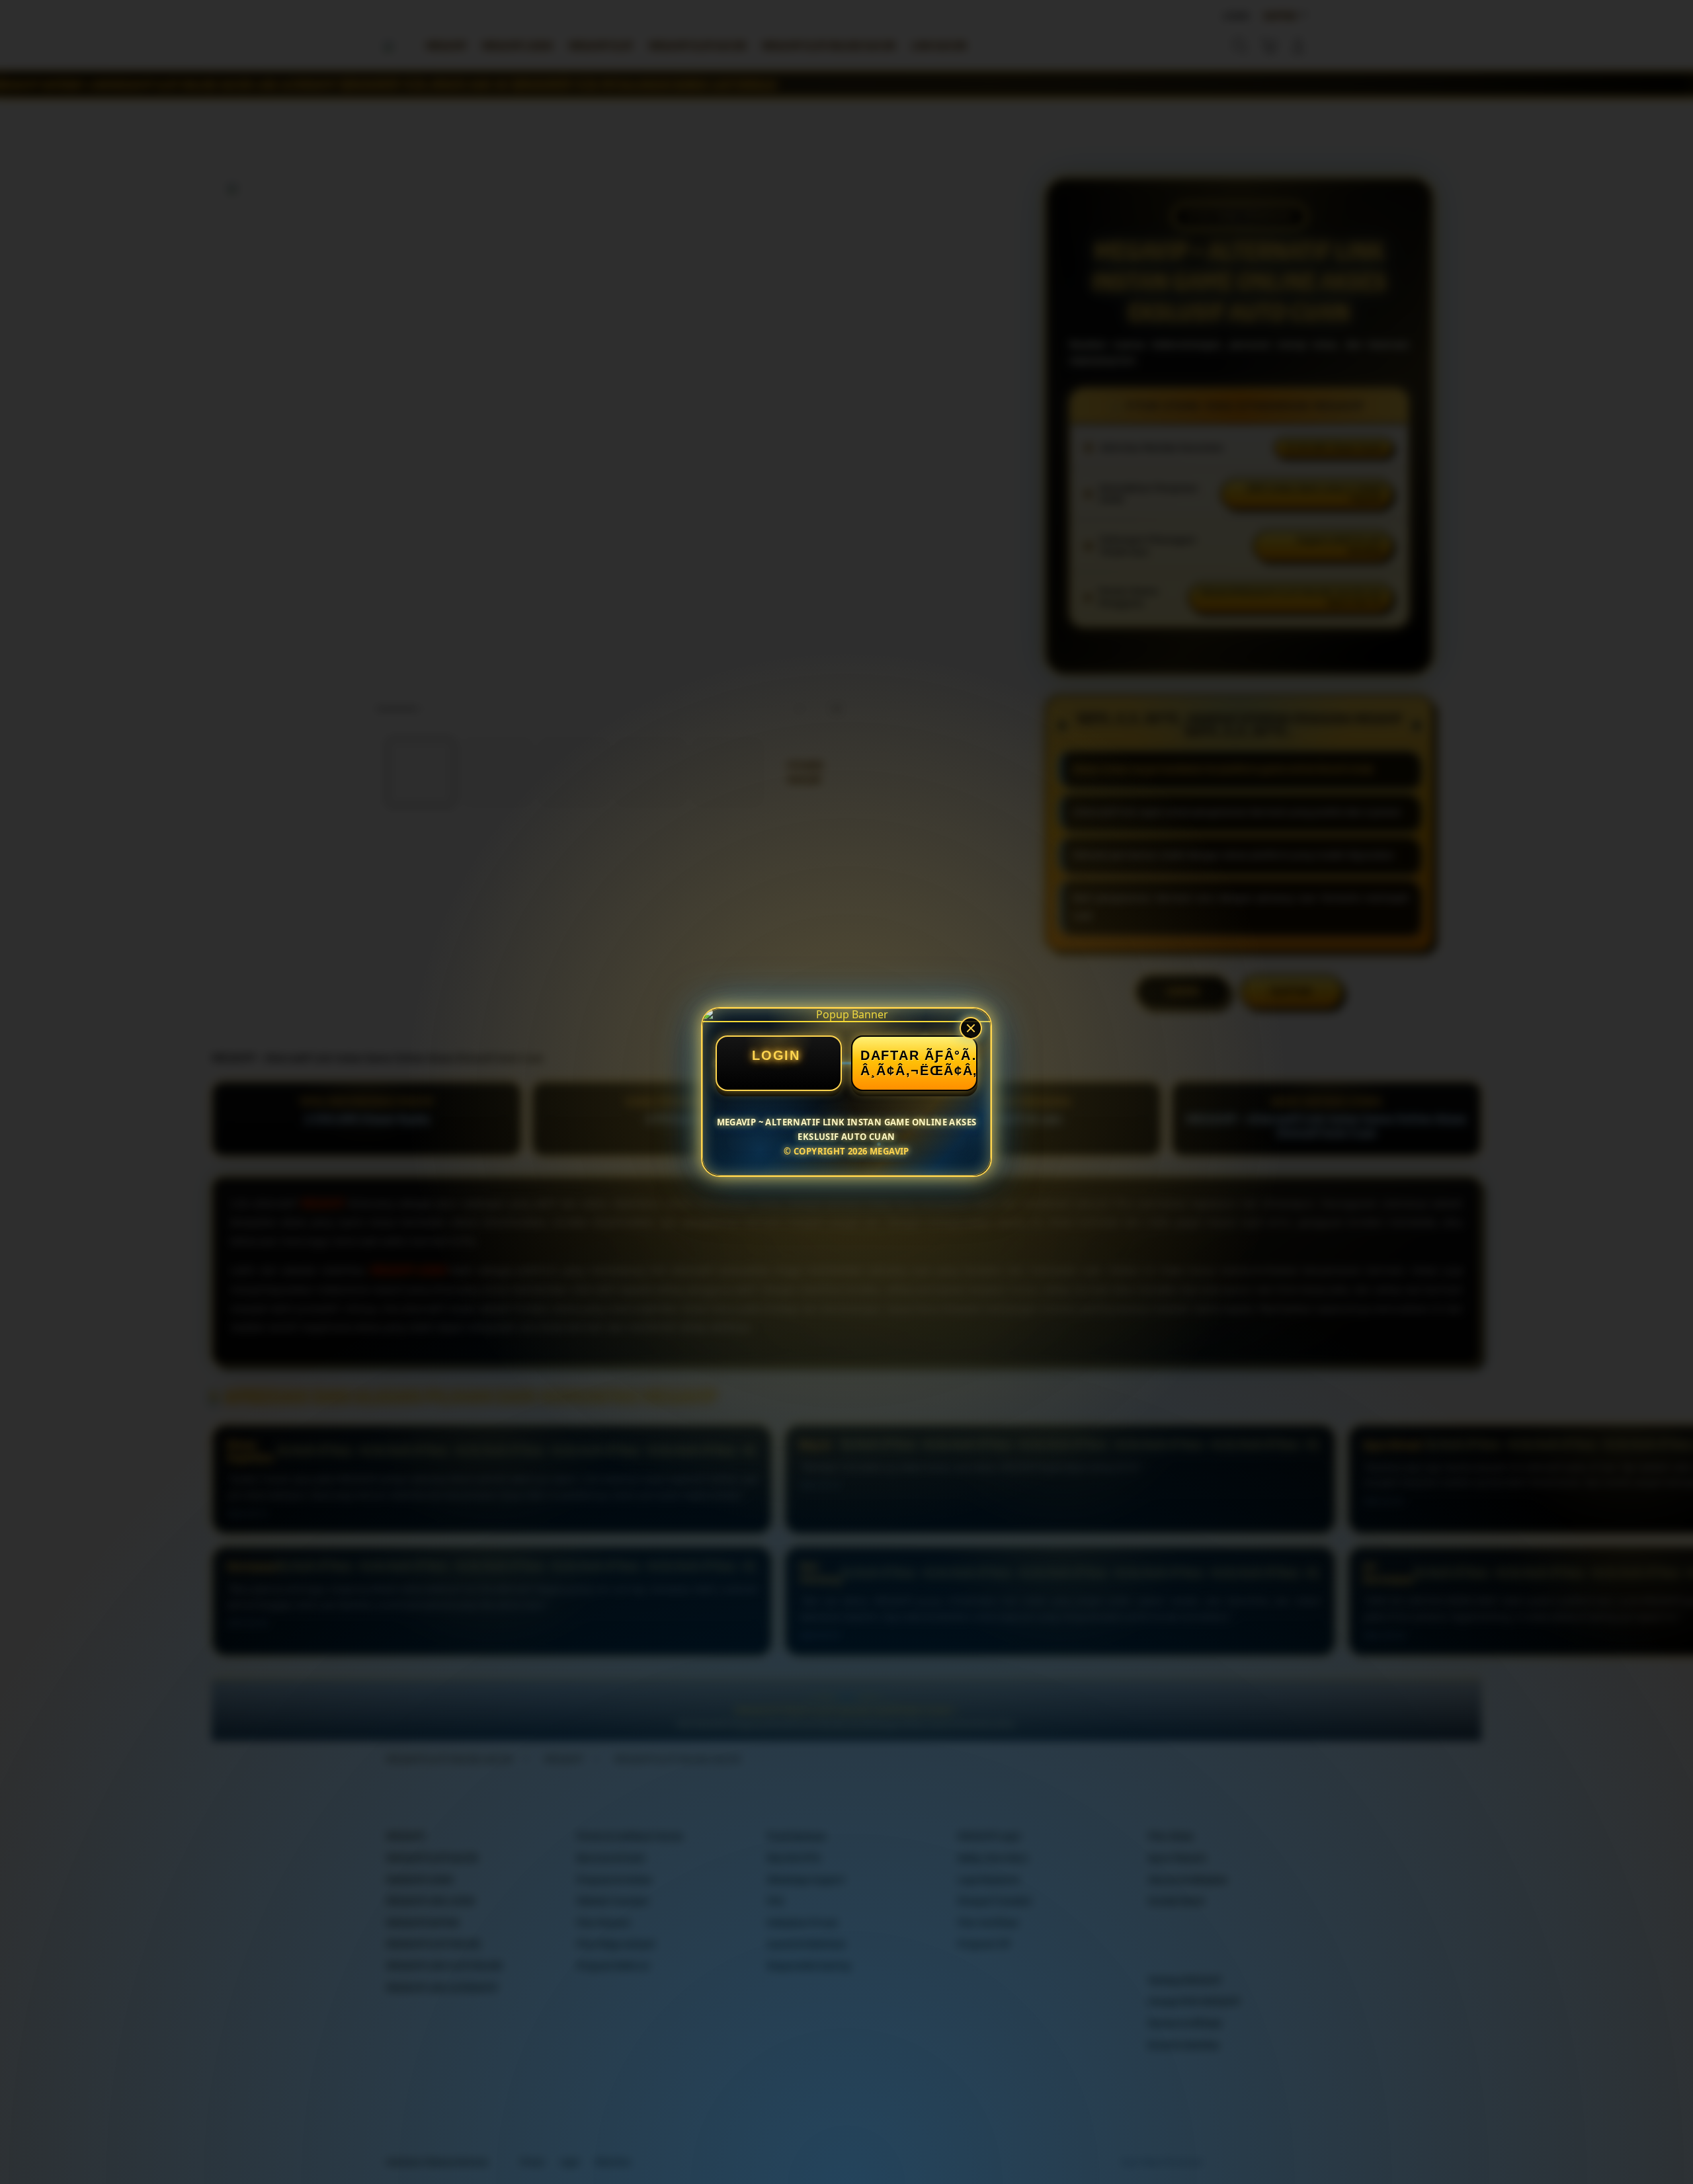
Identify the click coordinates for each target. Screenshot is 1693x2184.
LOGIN (776, 1055)
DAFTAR (890, 1055)
